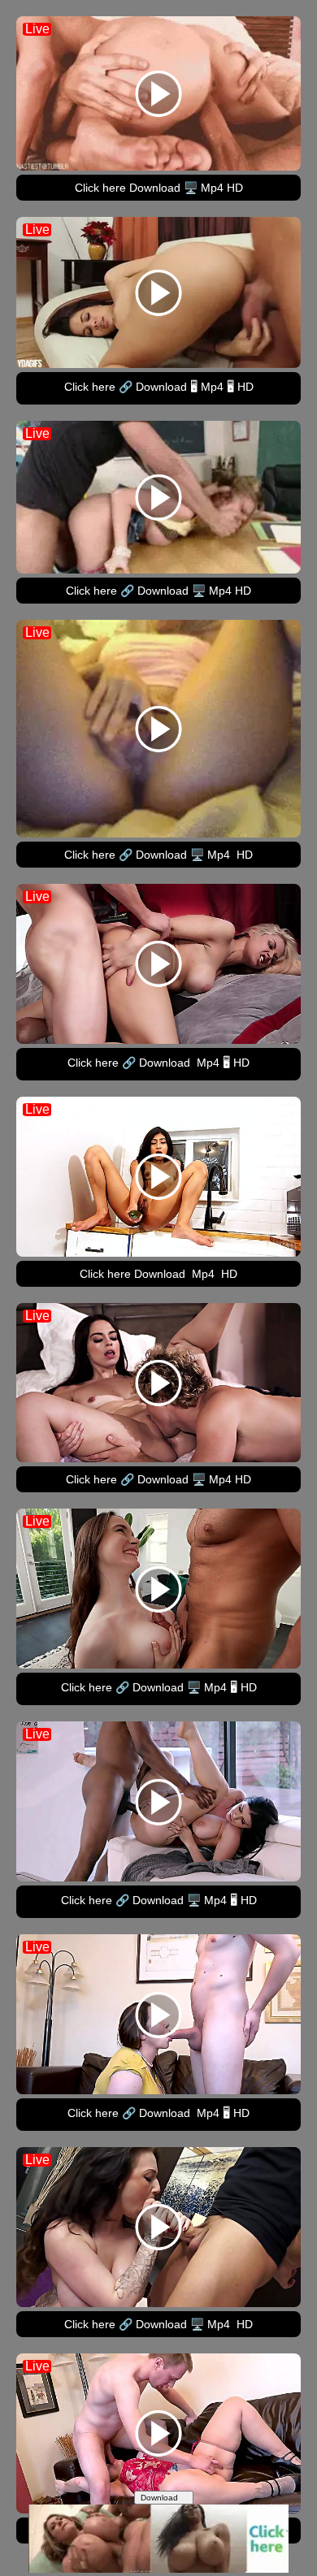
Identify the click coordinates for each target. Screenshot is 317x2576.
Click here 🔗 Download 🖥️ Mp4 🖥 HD (159, 1687)
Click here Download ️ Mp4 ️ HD (158, 1274)
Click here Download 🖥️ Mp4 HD (159, 188)
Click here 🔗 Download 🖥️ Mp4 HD (158, 591)
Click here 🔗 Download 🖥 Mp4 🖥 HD (159, 387)
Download (161, 2498)
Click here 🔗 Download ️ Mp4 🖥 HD (158, 1063)
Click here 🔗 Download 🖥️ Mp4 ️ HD (158, 855)
